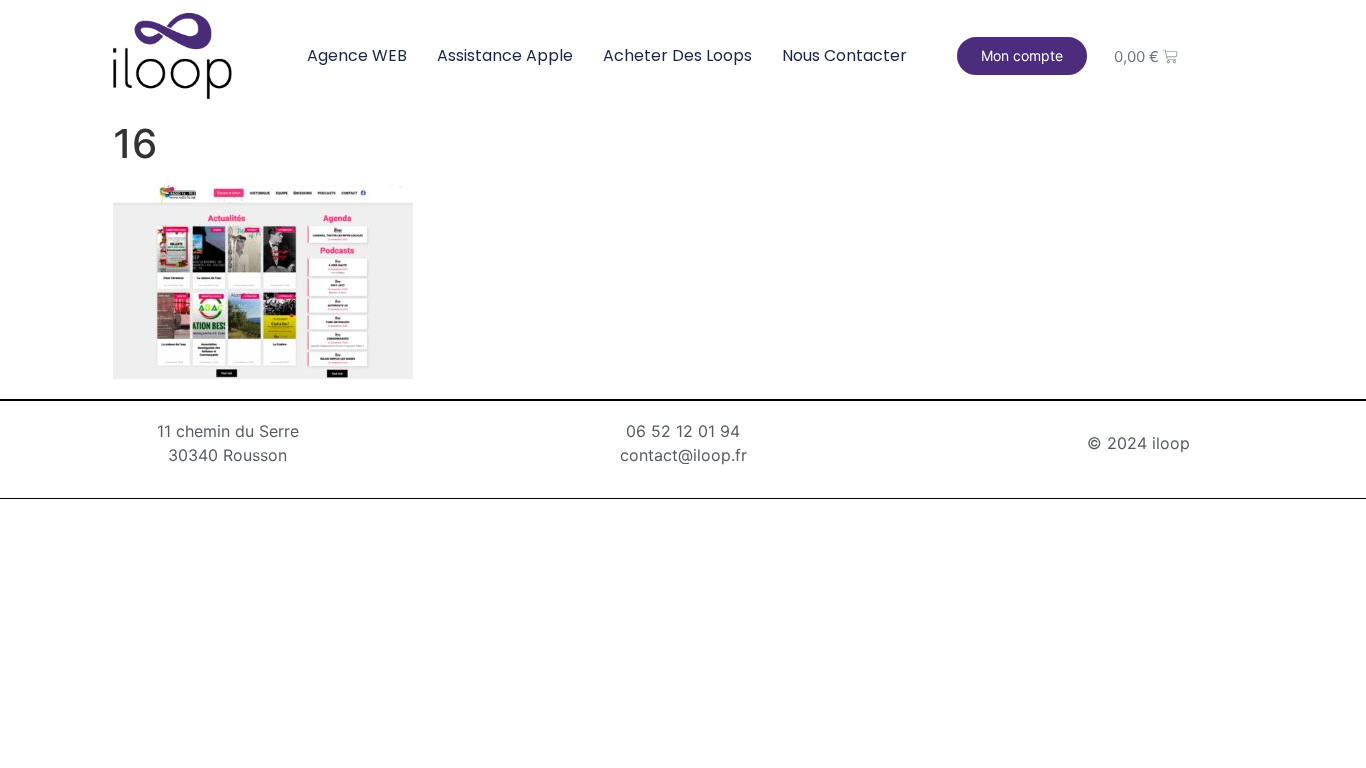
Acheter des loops (677, 55)
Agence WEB (357, 55)
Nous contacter (844, 55)
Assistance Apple (505, 55)
